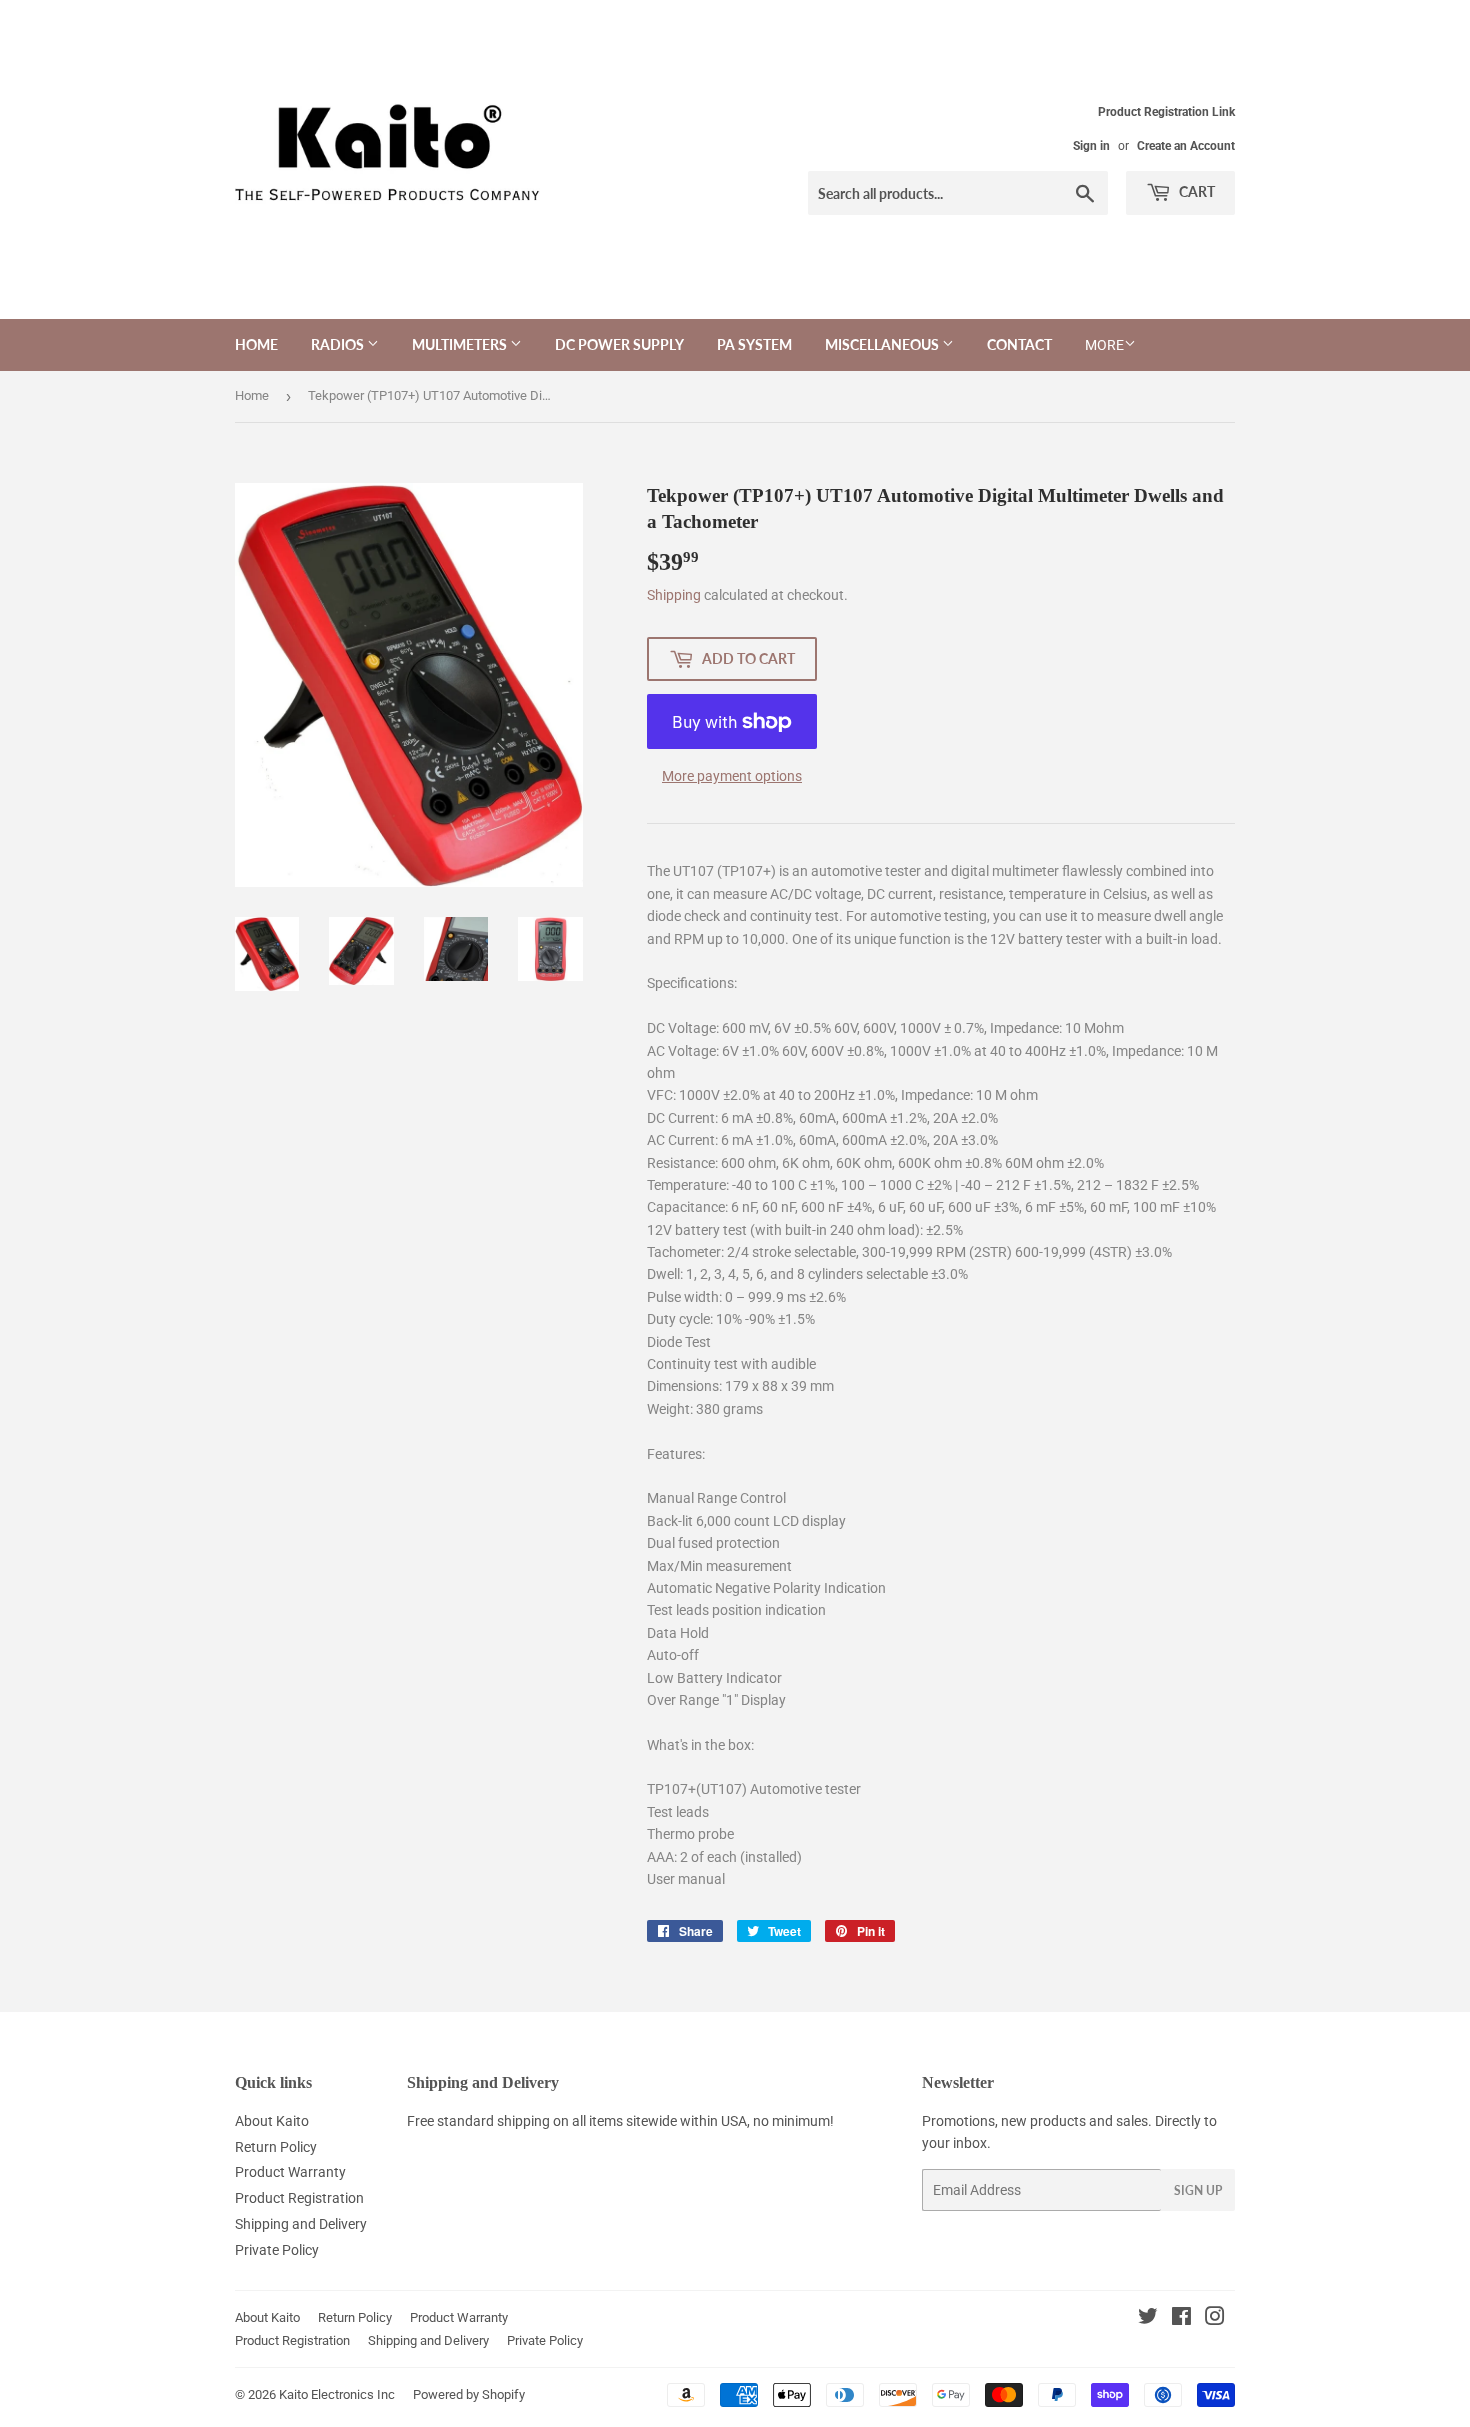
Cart (1195, 191)
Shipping (674, 595)
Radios (339, 344)
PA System (754, 344)
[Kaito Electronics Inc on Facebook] (1181, 2319)
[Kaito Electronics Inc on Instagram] (1215, 2319)
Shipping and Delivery (301, 2224)
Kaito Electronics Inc (337, 2394)
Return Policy (276, 2147)
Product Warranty (290, 2172)
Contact (1019, 344)
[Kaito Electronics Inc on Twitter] (1148, 2319)
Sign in (1091, 146)
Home (256, 344)
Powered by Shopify (469, 2394)
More (1104, 345)
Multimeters (461, 344)
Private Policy (277, 2250)
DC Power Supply (619, 344)
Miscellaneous (883, 344)
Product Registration (299, 2198)
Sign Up (1198, 2190)
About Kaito (272, 2121)
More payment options (732, 776)
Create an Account (1186, 146)
